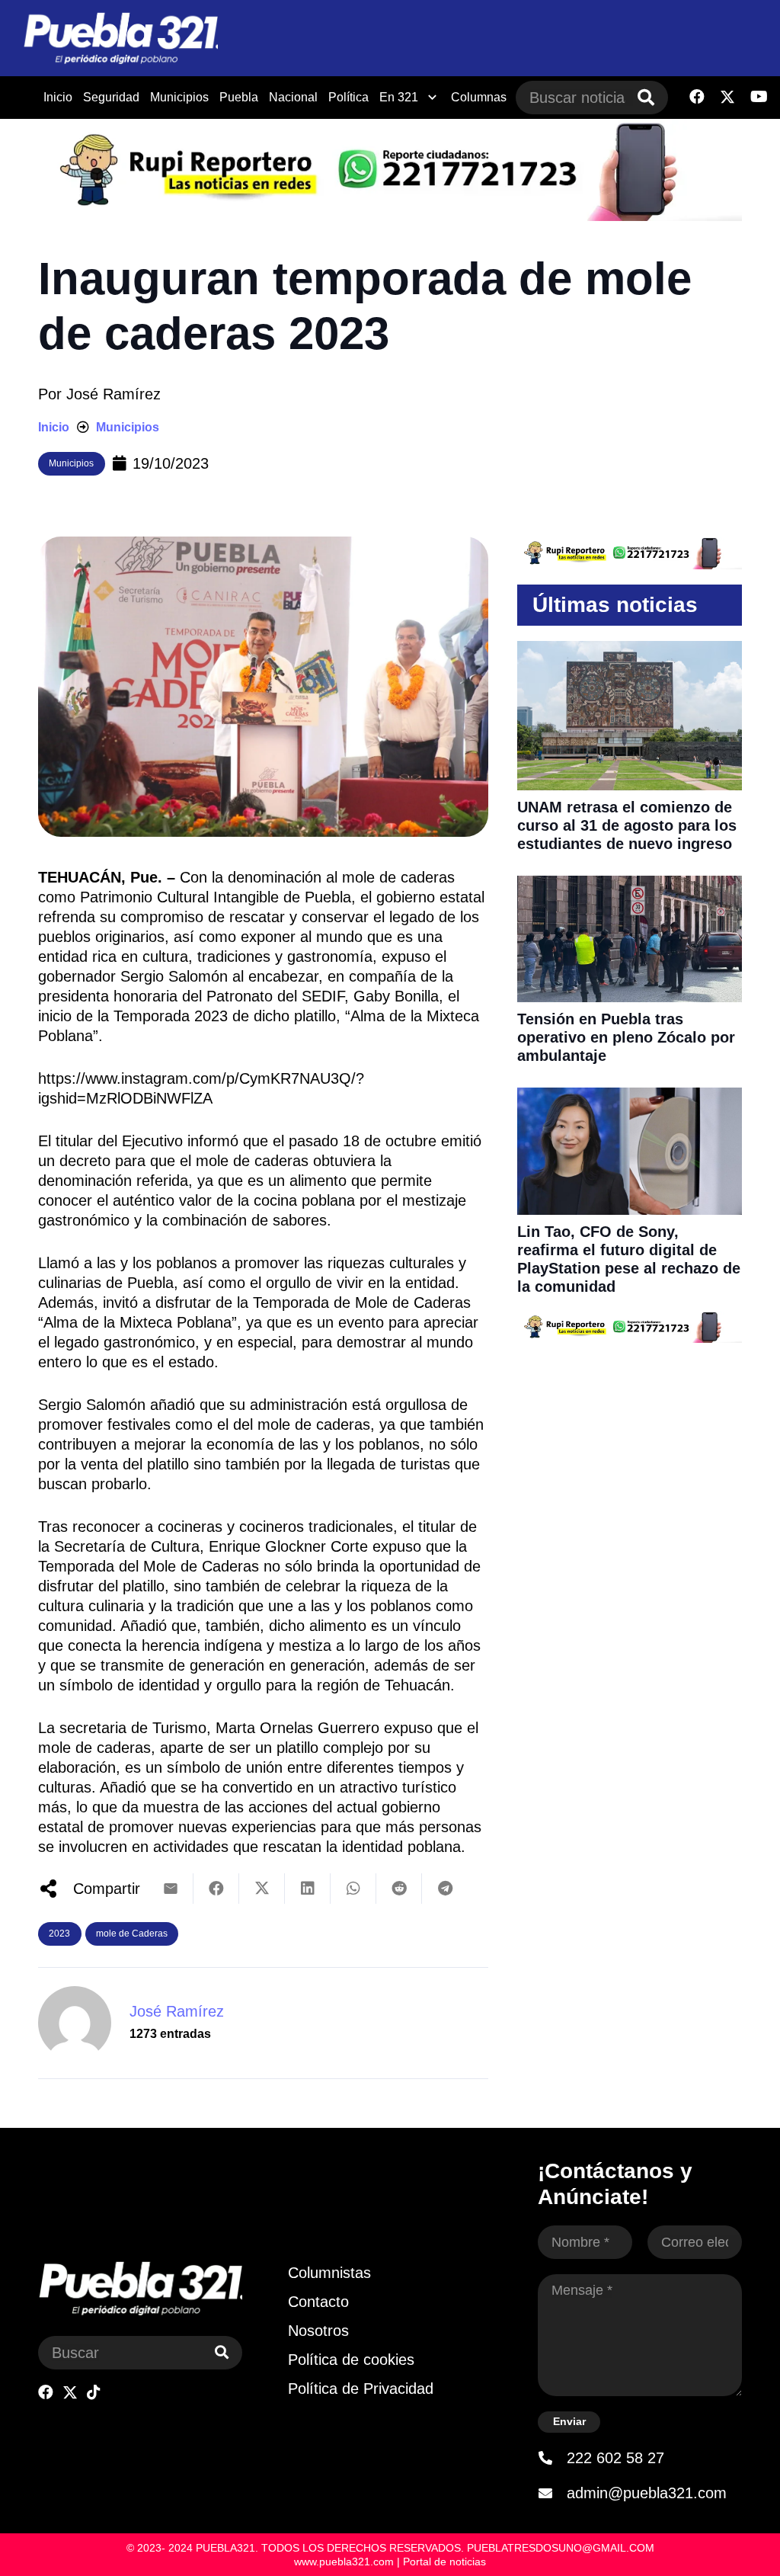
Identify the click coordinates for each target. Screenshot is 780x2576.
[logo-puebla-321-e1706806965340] (120, 38)
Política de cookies (351, 2360)
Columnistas (329, 2273)
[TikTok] (94, 2392)
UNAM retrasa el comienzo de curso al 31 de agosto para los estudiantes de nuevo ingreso (627, 825)
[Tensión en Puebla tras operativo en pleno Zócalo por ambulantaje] (630, 886)
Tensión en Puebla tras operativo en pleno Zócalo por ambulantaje (626, 1037)
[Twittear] (262, 1889)
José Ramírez (113, 394)
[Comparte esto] (216, 1889)
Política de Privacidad (361, 2389)
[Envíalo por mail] (171, 1889)
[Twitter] (727, 97)
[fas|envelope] (552, 2493)
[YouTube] (759, 97)
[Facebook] (697, 97)
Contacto (318, 2302)
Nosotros (318, 2331)
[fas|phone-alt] (552, 2458)
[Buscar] (646, 98)
